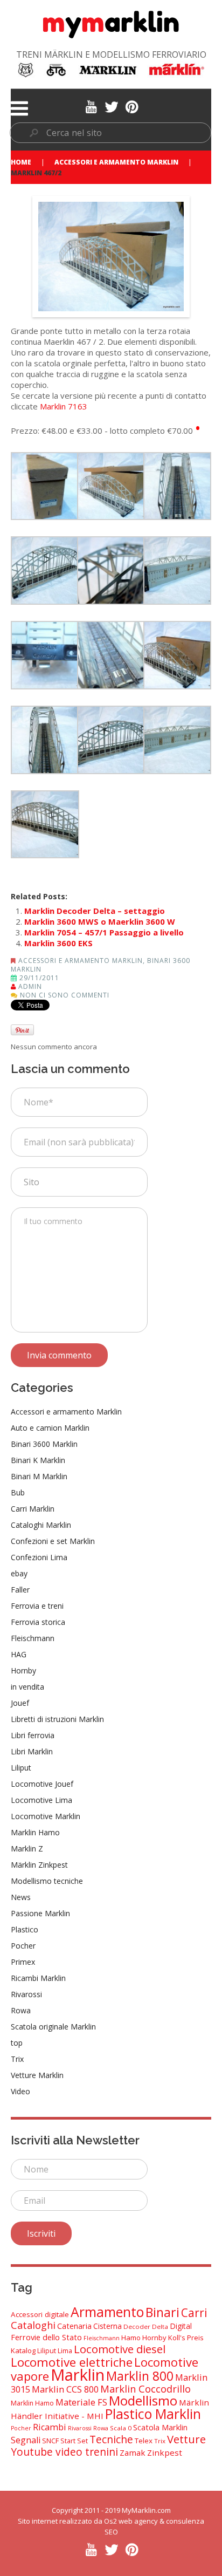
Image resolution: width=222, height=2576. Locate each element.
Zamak (133, 2452)
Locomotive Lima (41, 1800)
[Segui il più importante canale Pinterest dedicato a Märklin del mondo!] (132, 106)
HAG (19, 1654)
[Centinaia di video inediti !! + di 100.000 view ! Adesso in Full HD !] (91, 106)
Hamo (131, 2338)
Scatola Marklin (160, 2427)
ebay (19, 1573)
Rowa (21, 2010)
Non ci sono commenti (65, 995)
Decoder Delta (146, 2326)
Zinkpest (165, 2452)
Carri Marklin (33, 1509)
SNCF (50, 2441)
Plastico (25, 1929)
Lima (65, 2351)
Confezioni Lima (39, 1557)
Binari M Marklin (39, 1476)
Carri (194, 2313)
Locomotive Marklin (46, 1816)
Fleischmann (33, 1638)
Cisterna (107, 2326)
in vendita (27, 1687)
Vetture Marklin (37, 2075)
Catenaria (74, 2326)
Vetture (186, 2439)
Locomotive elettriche (72, 2362)
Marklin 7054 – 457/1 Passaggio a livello (104, 932)
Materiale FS (81, 2402)
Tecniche (111, 2439)
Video (20, 2091)
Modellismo (143, 2400)
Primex (23, 1962)
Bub (18, 1492)
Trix (17, 2059)
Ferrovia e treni (37, 1606)
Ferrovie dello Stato (46, 2337)
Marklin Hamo (35, 1832)
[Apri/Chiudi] (19, 108)
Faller (20, 1590)
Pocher (23, 1946)
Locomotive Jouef (42, 1784)
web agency (138, 2521)
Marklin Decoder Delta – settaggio (95, 911)
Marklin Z (27, 1849)
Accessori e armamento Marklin (116, 162)
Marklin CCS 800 (65, 2389)
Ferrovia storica (38, 1622)
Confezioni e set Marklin (53, 1541)
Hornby (23, 1670)
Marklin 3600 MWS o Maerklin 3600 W (100, 921)
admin (30, 986)
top (17, 2043)
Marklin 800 (140, 2376)
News (21, 1897)
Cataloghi (33, 2325)
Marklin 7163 (64, 406)
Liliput (21, 1768)
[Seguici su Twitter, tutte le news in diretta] (111, 106)
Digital (181, 2326)
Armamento (107, 2312)
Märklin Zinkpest (39, 1865)
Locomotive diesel (120, 2349)
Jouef (20, 1703)
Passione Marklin (40, 1913)
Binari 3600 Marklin (44, 1444)
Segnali (26, 2440)
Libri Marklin (32, 1751)
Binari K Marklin (38, 1460)
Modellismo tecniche (47, 1881)
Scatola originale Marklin (53, 2027)
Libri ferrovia (33, 1735)
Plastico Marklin (153, 2414)
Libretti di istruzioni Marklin (57, 1719)
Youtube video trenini (64, 2452)
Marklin (78, 2375)
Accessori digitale (40, 2314)
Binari (162, 2312)
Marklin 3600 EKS (58, 943)
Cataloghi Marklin (41, 1525)
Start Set (74, 2441)
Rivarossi (26, 1994)
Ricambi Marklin (38, 1978)
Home (21, 162)
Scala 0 (121, 2428)
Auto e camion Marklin (50, 1428)
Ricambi (50, 2427)
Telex (144, 2441)
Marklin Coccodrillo (145, 2389)
